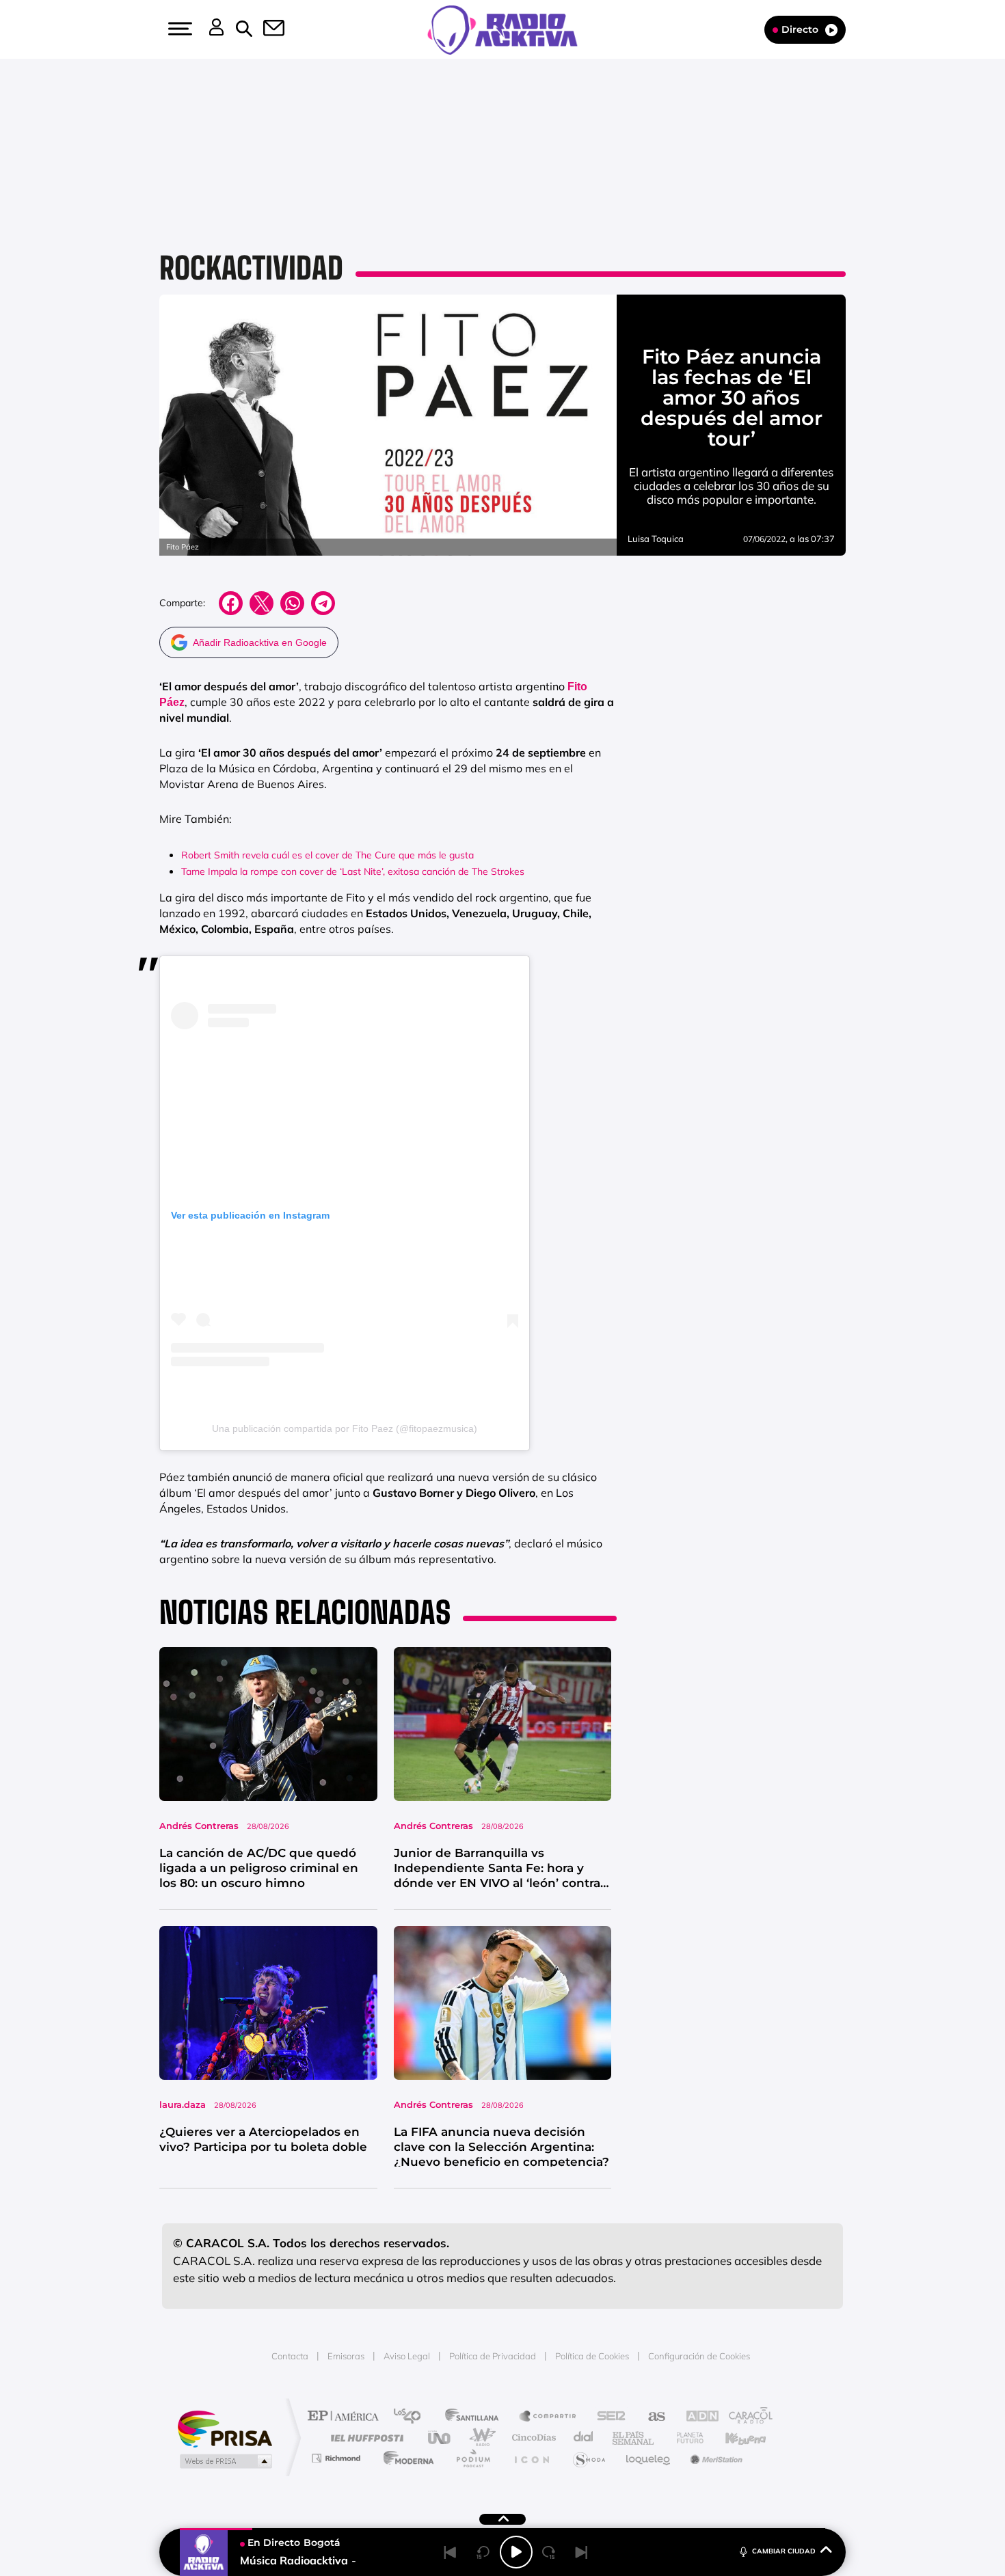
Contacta (290, 2356)
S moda (588, 2458)
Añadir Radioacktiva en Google (260, 642)
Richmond (338, 2458)
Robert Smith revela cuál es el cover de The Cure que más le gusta (327, 855)
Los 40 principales (412, 2417)
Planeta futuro (684, 2438)
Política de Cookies (592, 2356)
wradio (480, 2438)
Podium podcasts (472, 2458)
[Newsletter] (266, 29)
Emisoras (346, 2356)
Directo (800, 29)
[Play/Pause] (516, 2552)
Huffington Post (364, 2438)
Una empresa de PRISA (225, 2428)
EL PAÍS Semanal (634, 2438)
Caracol (746, 2417)
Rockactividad (251, 268)
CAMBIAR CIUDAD (784, 2551)
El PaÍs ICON (531, 2458)
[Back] (451, 2552)
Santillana (476, 2417)
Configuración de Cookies (699, 2356)
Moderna (405, 2458)
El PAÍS (346, 2417)
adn (696, 2417)
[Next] (582, 2552)
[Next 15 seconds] (549, 2552)
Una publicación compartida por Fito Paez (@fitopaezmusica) (345, 1428)
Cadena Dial (584, 2438)
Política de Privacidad (493, 2356)
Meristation (714, 2458)
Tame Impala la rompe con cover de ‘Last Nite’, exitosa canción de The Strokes (353, 871)
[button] (178, 29)
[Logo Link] (502, 29)
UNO (440, 2438)
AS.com (651, 2417)
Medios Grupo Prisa (225, 2461)
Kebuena (734, 2438)
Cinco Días (532, 2438)
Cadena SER (607, 2417)
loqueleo (649, 2458)
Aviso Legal (407, 2356)
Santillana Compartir (548, 2417)
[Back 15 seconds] (483, 2552)
